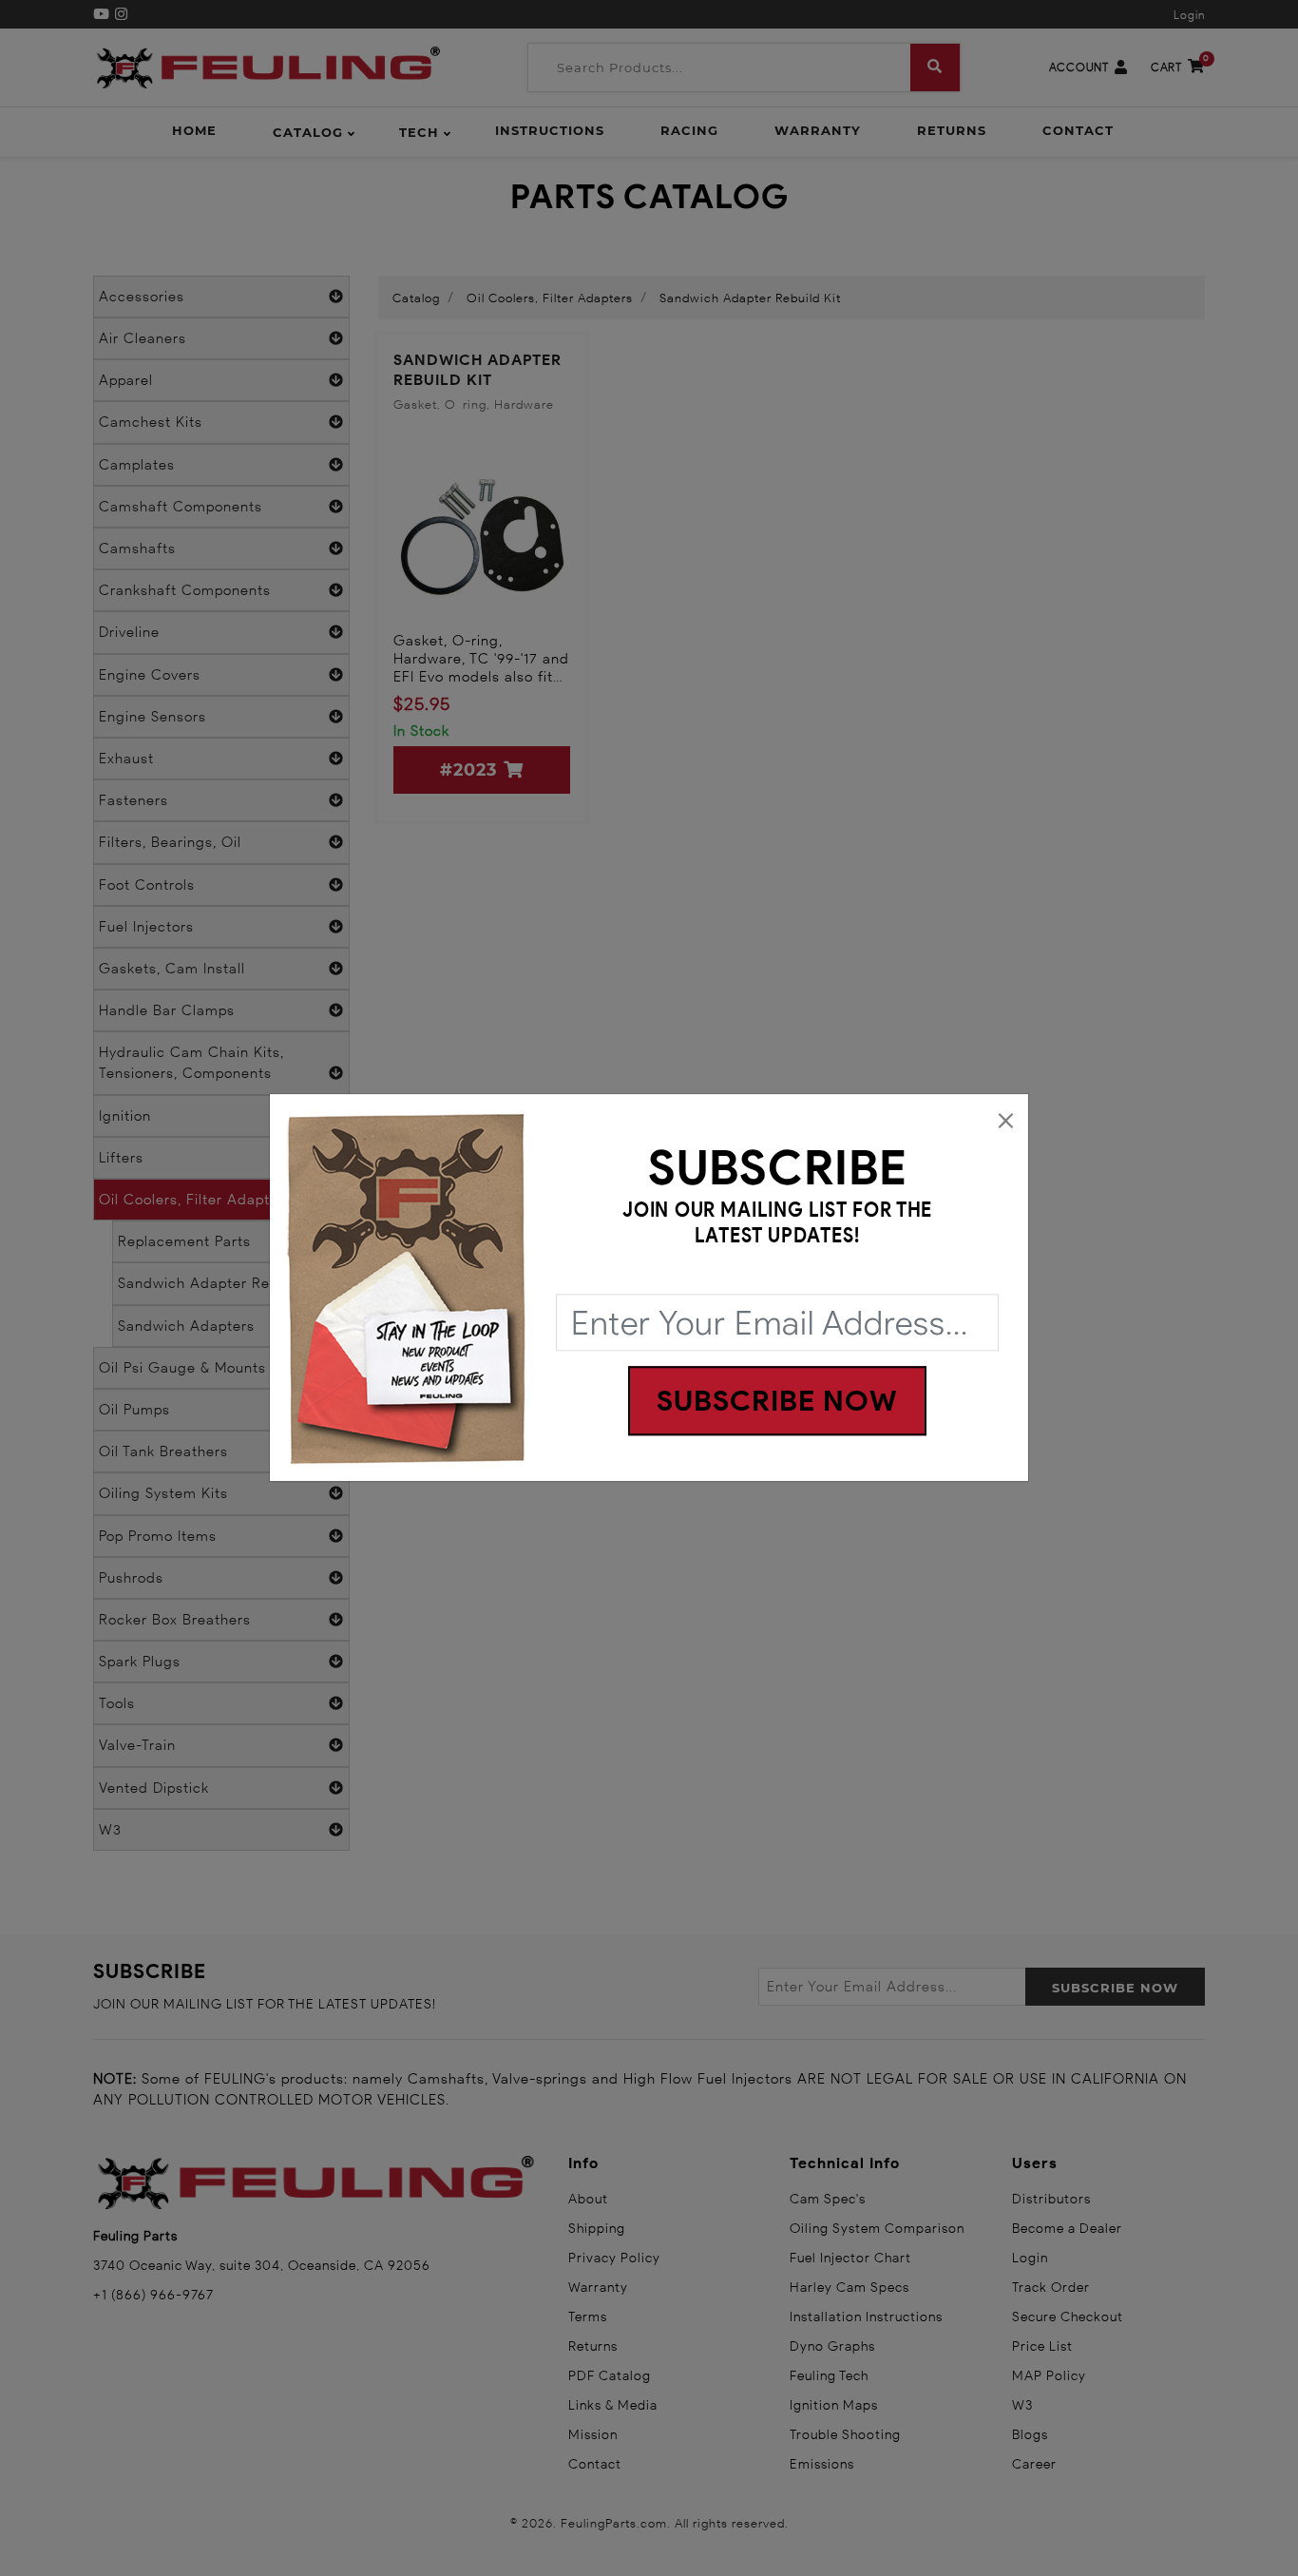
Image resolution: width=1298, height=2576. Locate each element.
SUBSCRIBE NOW (777, 1402)
